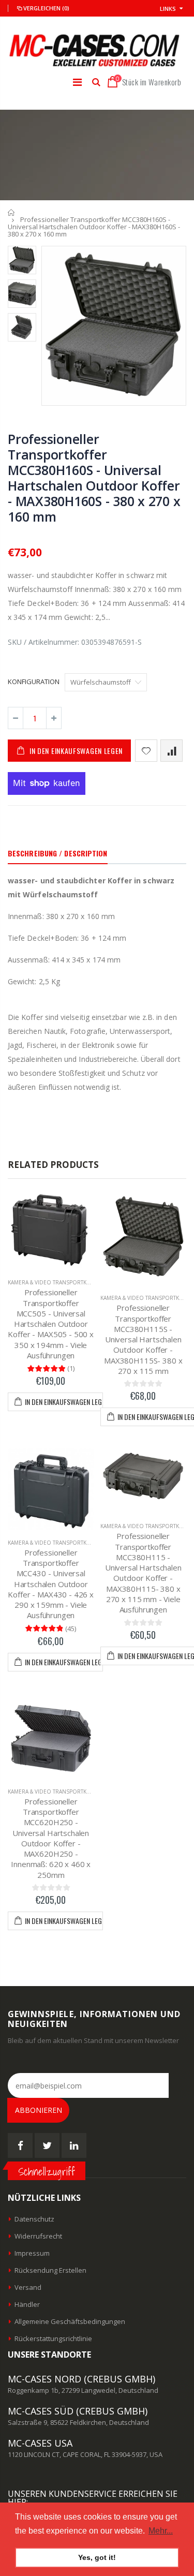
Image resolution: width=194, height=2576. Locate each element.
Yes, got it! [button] (97, 2557)
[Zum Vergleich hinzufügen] (171, 751)
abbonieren (39, 2110)
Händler (27, 2304)
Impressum (32, 2253)
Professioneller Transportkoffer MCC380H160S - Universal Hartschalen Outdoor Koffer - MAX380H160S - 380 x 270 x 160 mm (94, 478)
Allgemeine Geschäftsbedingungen (70, 2321)
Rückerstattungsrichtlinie (53, 2338)
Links (168, 9)
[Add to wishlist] (146, 751)
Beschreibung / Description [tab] (58, 853)
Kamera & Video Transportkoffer (55, 1282)
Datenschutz (34, 2219)
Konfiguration (34, 682)
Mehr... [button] (161, 2531)
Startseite (12, 212)
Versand (28, 2287)
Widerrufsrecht (38, 2236)
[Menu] (77, 82)
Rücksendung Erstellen (50, 2270)
